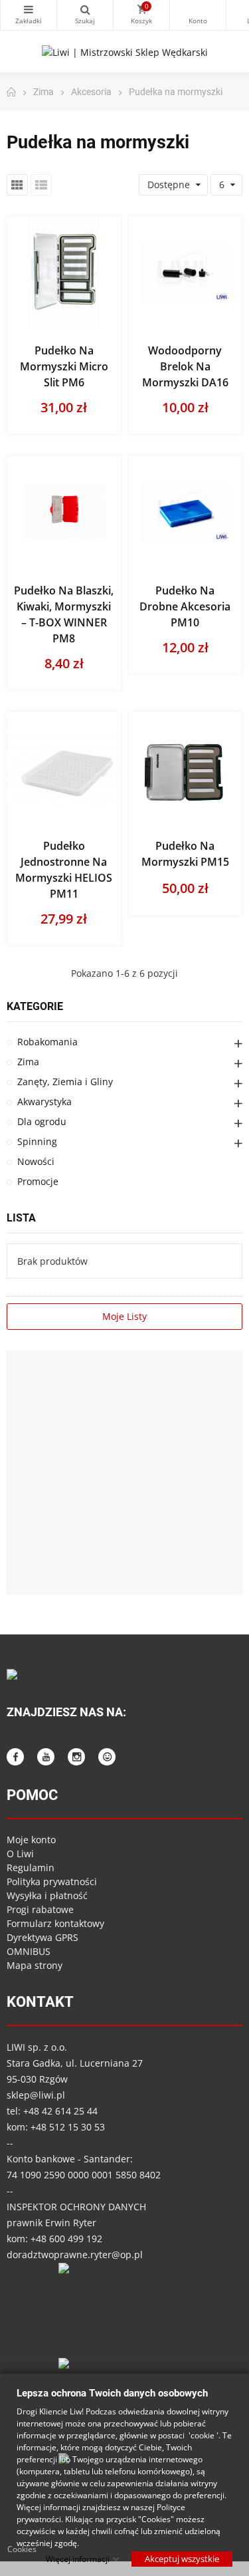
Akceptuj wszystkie (182, 2558)
